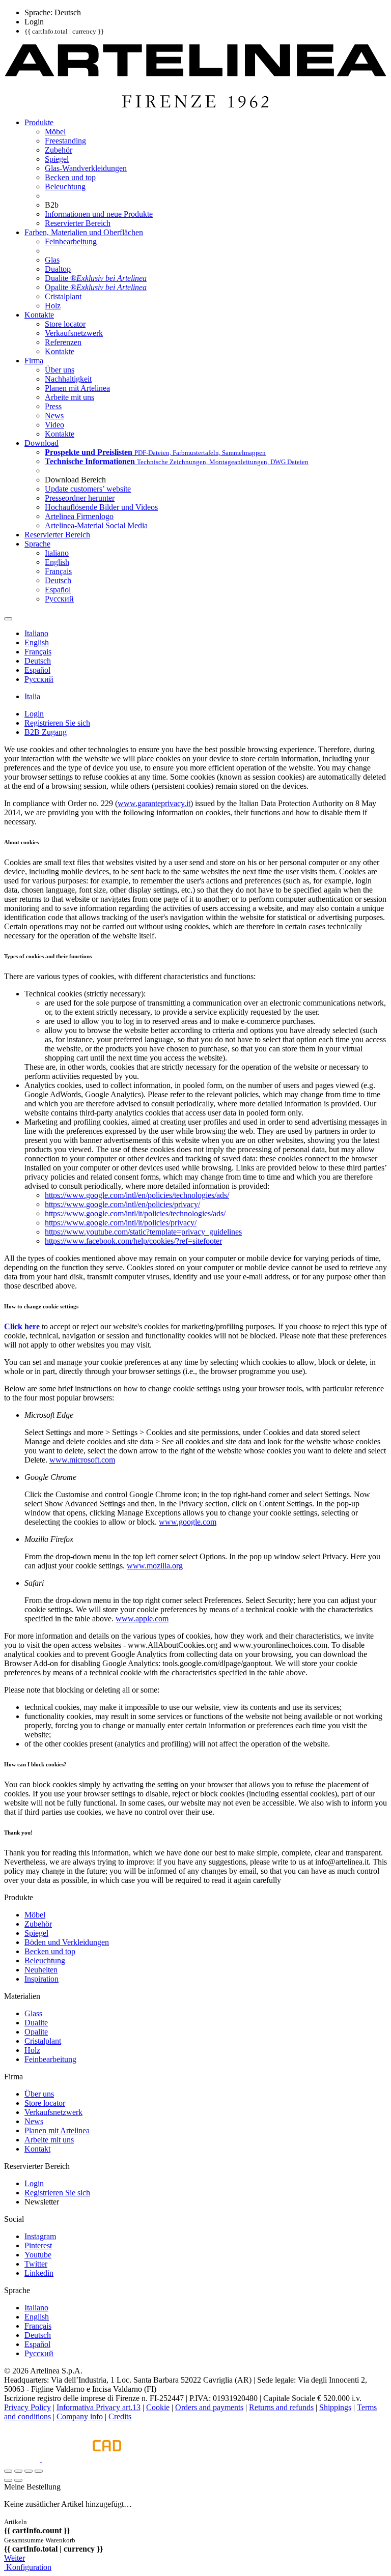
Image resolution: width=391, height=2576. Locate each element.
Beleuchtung (45, 1960)
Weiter (15, 2558)
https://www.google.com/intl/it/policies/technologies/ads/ (135, 1213)
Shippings (335, 2407)
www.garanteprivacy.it (154, 803)
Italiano (36, 2308)
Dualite (36, 2023)
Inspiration (41, 1979)
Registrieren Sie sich (57, 2193)
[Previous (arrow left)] (8, 2480)
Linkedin (39, 2273)
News (34, 2121)
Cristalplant (43, 2041)
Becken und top (50, 1951)
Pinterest (38, 2245)
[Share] (18, 2471)
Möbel (35, 1915)
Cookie (158, 2407)
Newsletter (42, 2202)
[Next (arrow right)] (18, 2480)
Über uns (39, 2094)
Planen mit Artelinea (57, 2130)
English (37, 2317)
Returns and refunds (281, 2407)
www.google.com (188, 1522)
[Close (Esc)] (8, 2471)
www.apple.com (142, 1619)
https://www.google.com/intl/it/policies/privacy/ (121, 1223)
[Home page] (195, 105)
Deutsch (38, 2335)
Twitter (36, 2264)
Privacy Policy (27, 2407)
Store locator (45, 2103)
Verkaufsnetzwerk (53, 2112)
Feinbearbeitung (50, 2059)
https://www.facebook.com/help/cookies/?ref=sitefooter (133, 1241)
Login (34, 2183)
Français (38, 2326)
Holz (32, 2050)
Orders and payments (209, 2407)
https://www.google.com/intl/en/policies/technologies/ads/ (137, 1195)
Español (37, 2344)
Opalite (36, 2032)
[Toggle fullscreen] (29, 2471)
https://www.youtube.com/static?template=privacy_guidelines (143, 1232)
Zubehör (38, 1924)
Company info (80, 2416)
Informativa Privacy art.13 (99, 2407)
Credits (120, 2416)
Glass (33, 2013)
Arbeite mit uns (49, 2140)
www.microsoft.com (82, 1460)
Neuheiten (41, 1970)
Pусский (39, 2353)
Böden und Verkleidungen (67, 1942)
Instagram (40, 2236)
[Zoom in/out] (39, 2471)
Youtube (38, 2255)
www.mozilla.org (155, 1566)
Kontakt (37, 2149)
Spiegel (36, 1933)
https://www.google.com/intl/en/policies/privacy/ (122, 1204)
